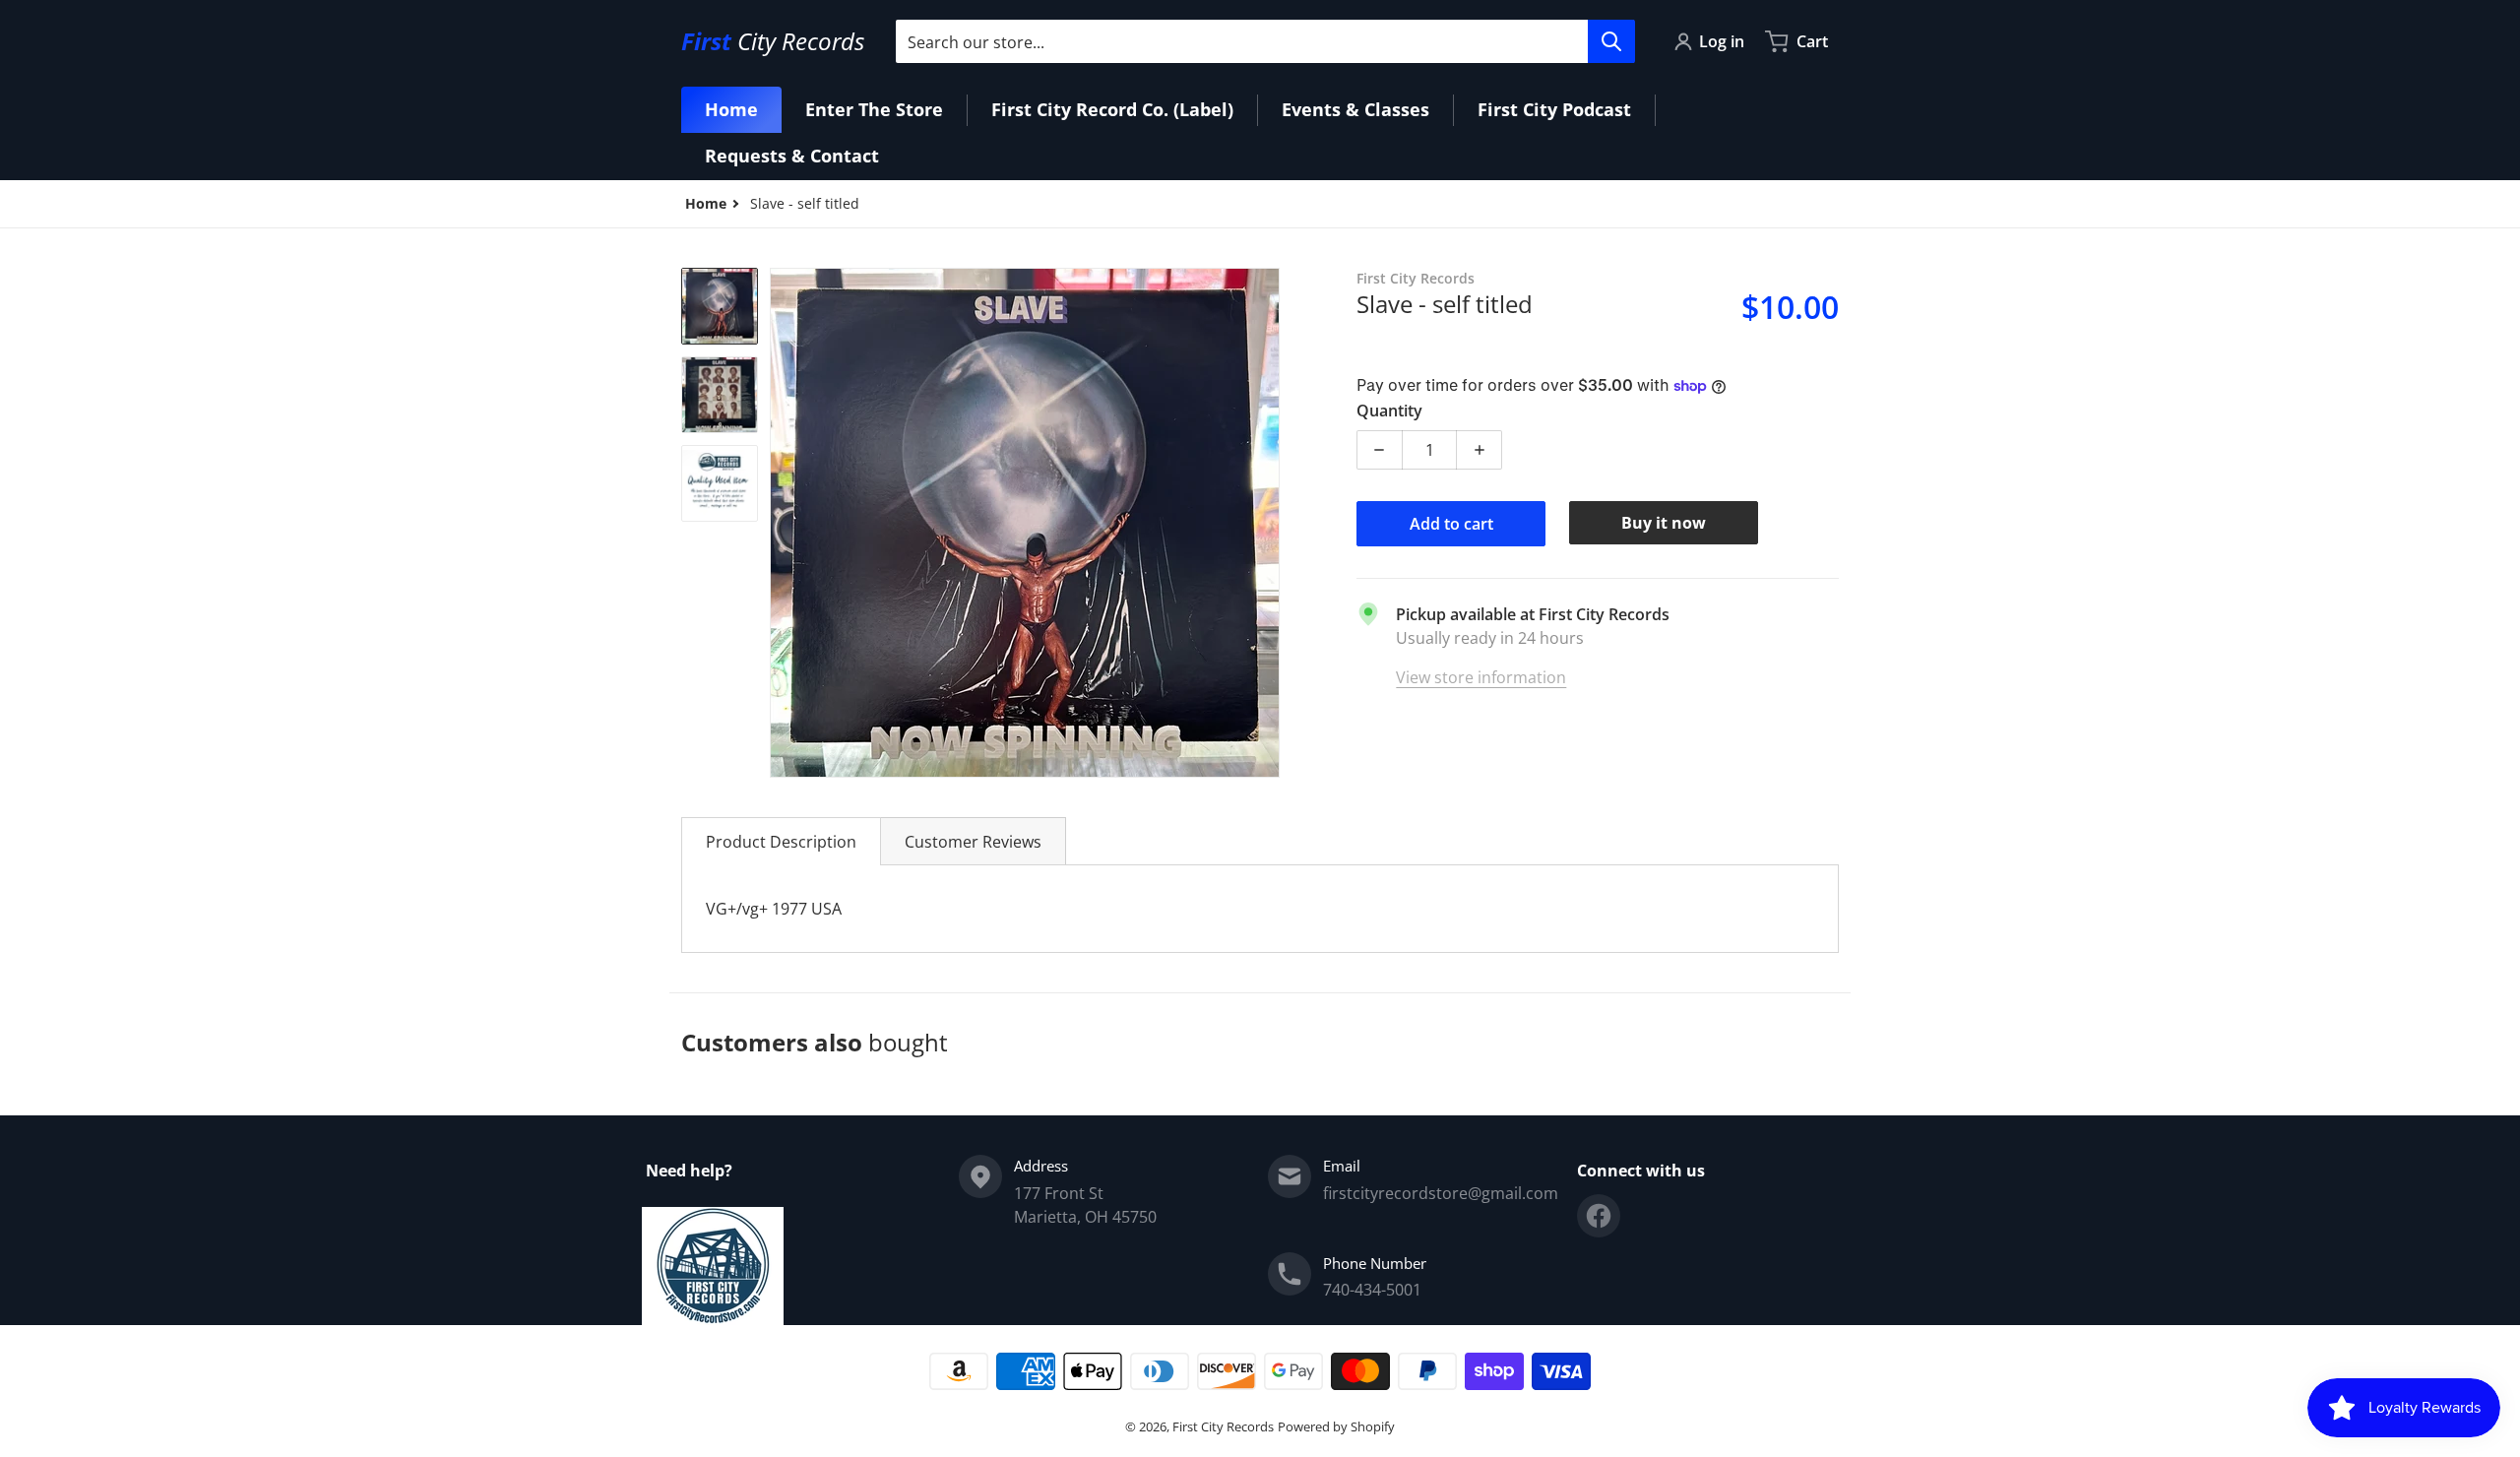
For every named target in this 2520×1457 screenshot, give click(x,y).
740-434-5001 (1372, 1290)
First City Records (1223, 1426)
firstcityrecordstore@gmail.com (1441, 1193)
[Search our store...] (1611, 41)
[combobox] (1265, 41)
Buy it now (1664, 523)
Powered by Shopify (1336, 1426)
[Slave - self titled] (720, 306)
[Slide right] (1268, 523)
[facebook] (1599, 1216)
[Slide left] (782, 523)
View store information (1481, 677)
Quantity (1389, 411)
